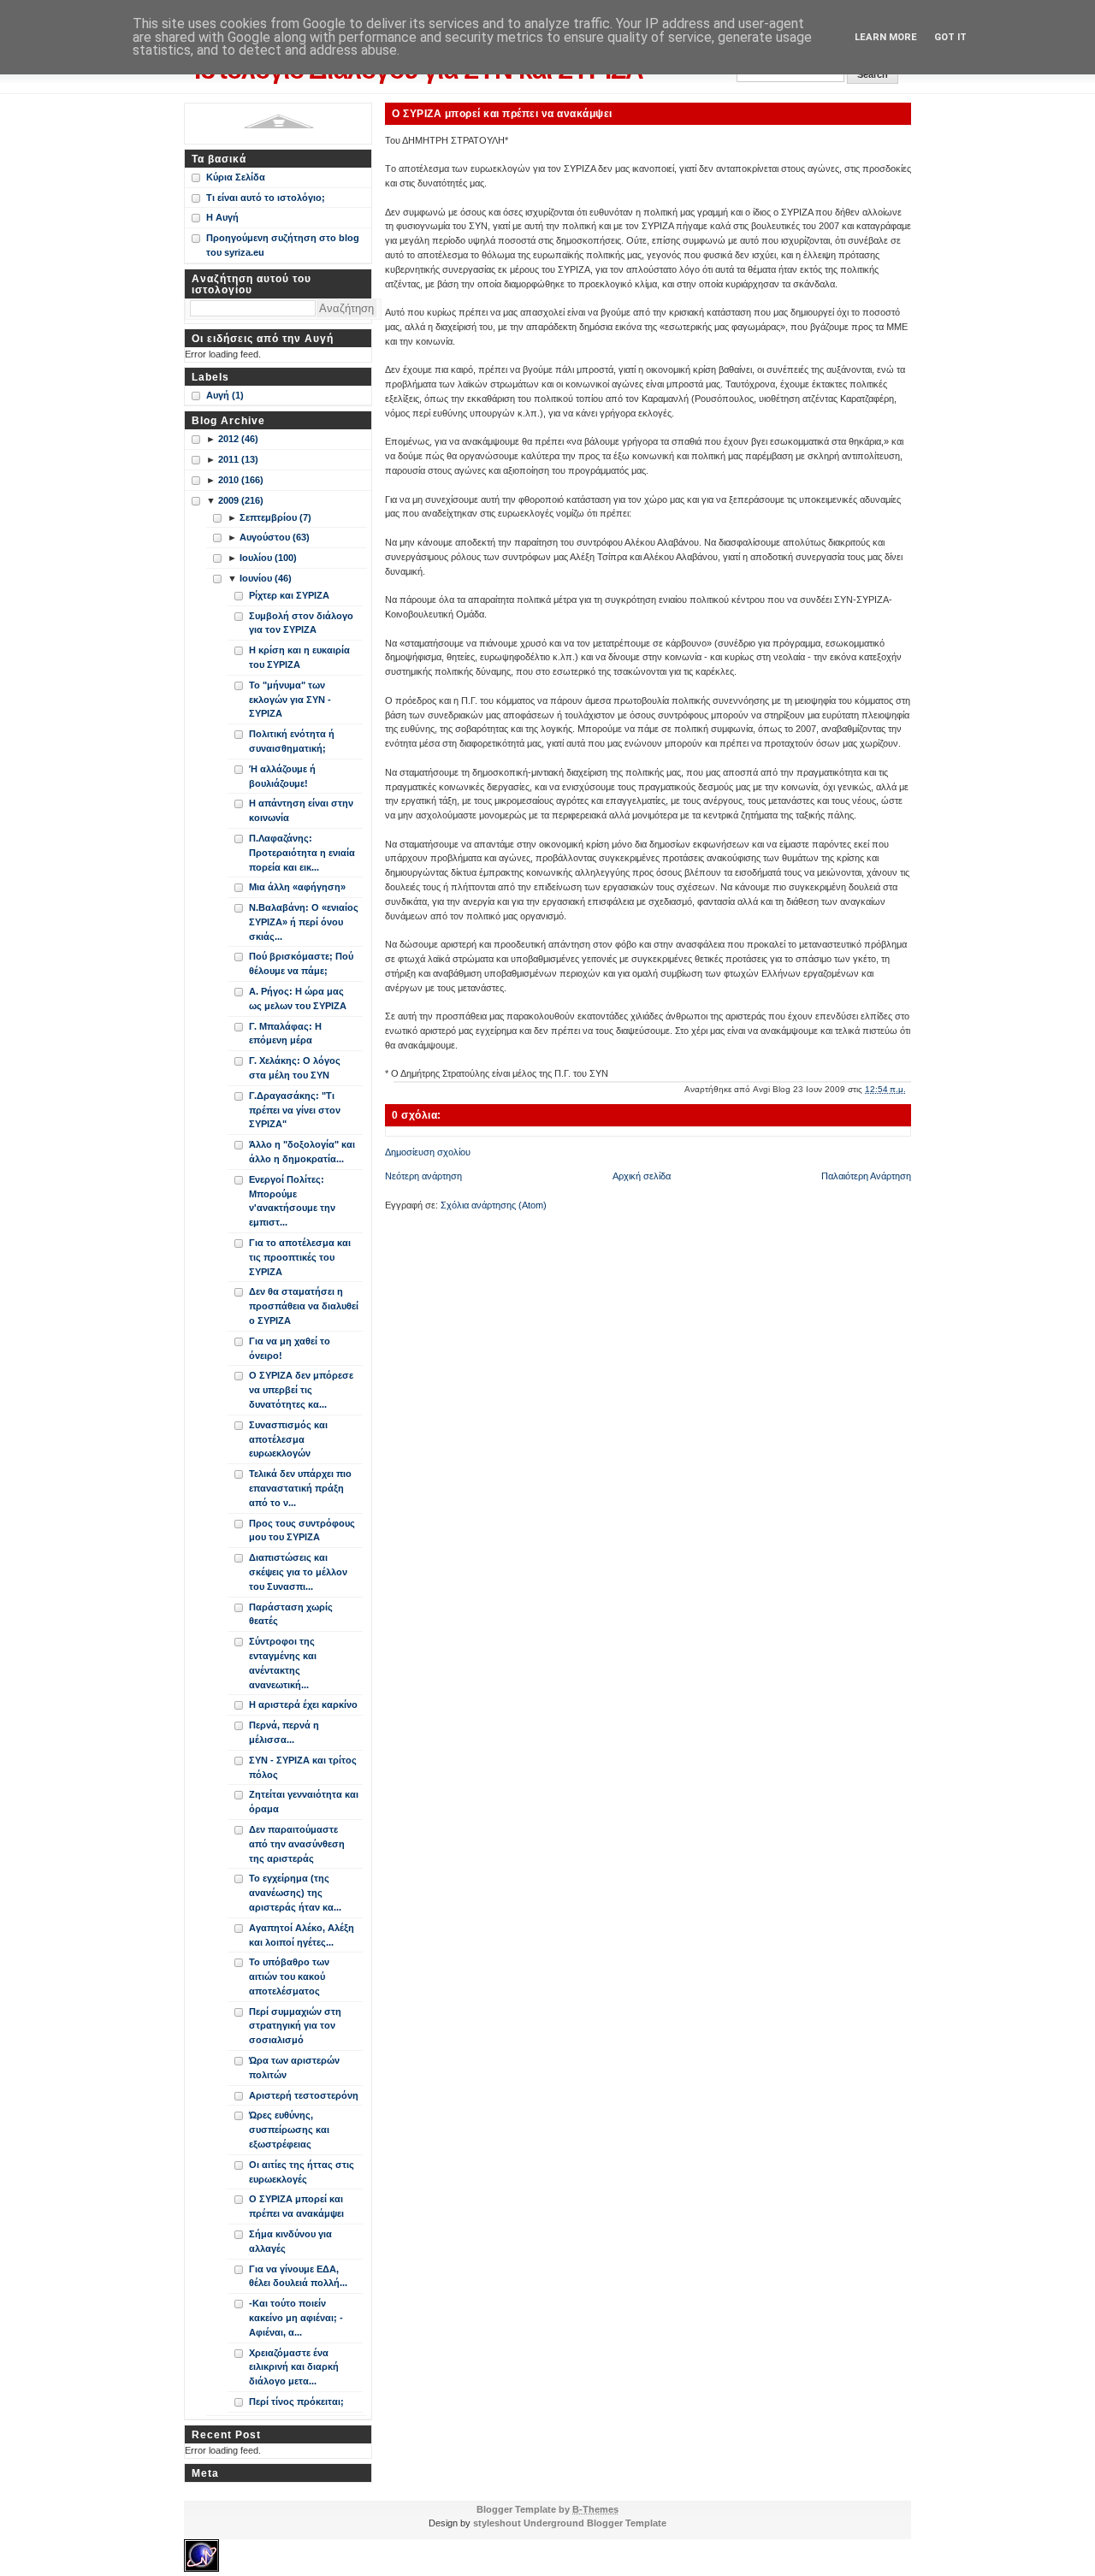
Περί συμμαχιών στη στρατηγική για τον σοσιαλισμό (295, 2026)
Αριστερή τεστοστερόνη (304, 2095)
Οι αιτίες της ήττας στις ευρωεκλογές (302, 2172)
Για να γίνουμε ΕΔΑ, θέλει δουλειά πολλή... (298, 2276)
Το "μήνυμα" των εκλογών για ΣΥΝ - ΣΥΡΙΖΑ (290, 700)
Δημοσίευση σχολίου (428, 1152)
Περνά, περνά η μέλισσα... (284, 1732)
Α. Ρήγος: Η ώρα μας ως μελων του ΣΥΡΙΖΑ (298, 998)
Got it (950, 37)
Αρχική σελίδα (642, 1176)
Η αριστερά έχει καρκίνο (303, 1705)
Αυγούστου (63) (275, 537)
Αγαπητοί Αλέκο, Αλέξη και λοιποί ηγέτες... (302, 1935)
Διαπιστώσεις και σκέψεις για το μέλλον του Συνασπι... (298, 1572)
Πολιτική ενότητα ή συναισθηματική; (292, 741)
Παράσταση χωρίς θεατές (291, 1614)
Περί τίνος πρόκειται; (296, 2402)
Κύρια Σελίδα (236, 177)
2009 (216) (241, 500)
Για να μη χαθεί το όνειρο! (290, 1348)
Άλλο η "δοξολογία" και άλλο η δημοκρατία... (302, 1152)
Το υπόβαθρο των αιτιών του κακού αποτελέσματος (289, 1976)
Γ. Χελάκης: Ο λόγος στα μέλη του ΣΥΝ (295, 1068)
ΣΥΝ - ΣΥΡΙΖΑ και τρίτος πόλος (303, 1767)
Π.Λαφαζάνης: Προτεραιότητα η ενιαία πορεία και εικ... (302, 853)
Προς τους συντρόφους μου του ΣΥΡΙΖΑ (302, 1530)
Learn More (886, 37)
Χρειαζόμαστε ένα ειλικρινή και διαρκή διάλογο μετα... (294, 2367)
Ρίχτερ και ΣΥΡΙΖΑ (289, 595)
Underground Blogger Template (595, 2523)
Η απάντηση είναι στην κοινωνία (301, 810)
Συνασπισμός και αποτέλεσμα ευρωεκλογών (288, 1439)
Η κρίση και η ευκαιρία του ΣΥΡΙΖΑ (299, 657)
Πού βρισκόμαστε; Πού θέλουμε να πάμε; (301, 963)
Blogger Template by (547, 2509)
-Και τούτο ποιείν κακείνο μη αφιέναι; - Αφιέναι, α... (296, 2318)
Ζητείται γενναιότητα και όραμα (304, 1802)
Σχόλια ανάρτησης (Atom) (494, 1205)
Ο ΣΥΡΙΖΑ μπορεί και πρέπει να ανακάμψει (502, 113)
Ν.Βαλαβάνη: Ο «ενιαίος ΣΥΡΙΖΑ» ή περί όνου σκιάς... (304, 922)
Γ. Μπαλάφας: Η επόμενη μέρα (285, 1034)
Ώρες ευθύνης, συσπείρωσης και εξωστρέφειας (289, 2130)
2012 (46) (238, 439)
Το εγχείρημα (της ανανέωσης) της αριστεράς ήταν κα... (295, 1893)
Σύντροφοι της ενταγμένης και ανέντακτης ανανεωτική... (283, 1663)
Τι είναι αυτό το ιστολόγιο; (266, 198)
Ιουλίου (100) (268, 558)
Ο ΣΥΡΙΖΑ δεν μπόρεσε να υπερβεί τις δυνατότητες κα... (301, 1390)
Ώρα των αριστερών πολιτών (294, 2068)
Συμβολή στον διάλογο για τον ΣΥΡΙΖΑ (301, 623)
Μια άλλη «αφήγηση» (297, 887)
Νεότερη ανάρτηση (423, 1176)
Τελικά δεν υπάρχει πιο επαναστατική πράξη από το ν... (300, 1488)
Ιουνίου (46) (266, 578)
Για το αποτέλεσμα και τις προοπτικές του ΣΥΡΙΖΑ (300, 1257)
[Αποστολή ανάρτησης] (910, 1089)
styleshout (497, 2523)
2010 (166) (241, 480)
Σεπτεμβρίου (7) (275, 517)
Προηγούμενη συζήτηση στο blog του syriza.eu (283, 245)
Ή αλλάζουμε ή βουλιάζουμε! (282, 776)
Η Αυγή (222, 217)
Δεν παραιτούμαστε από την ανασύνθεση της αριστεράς (297, 1844)
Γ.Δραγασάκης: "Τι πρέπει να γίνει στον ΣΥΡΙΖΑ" (295, 1110)
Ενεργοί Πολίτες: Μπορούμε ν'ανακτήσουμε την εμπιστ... (292, 1201)
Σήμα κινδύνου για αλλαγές (290, 2241)
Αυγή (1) (225, 395)
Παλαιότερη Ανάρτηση (866, 1176)
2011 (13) (238, 459)
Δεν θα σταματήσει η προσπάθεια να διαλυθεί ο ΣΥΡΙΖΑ (304, 1306)
